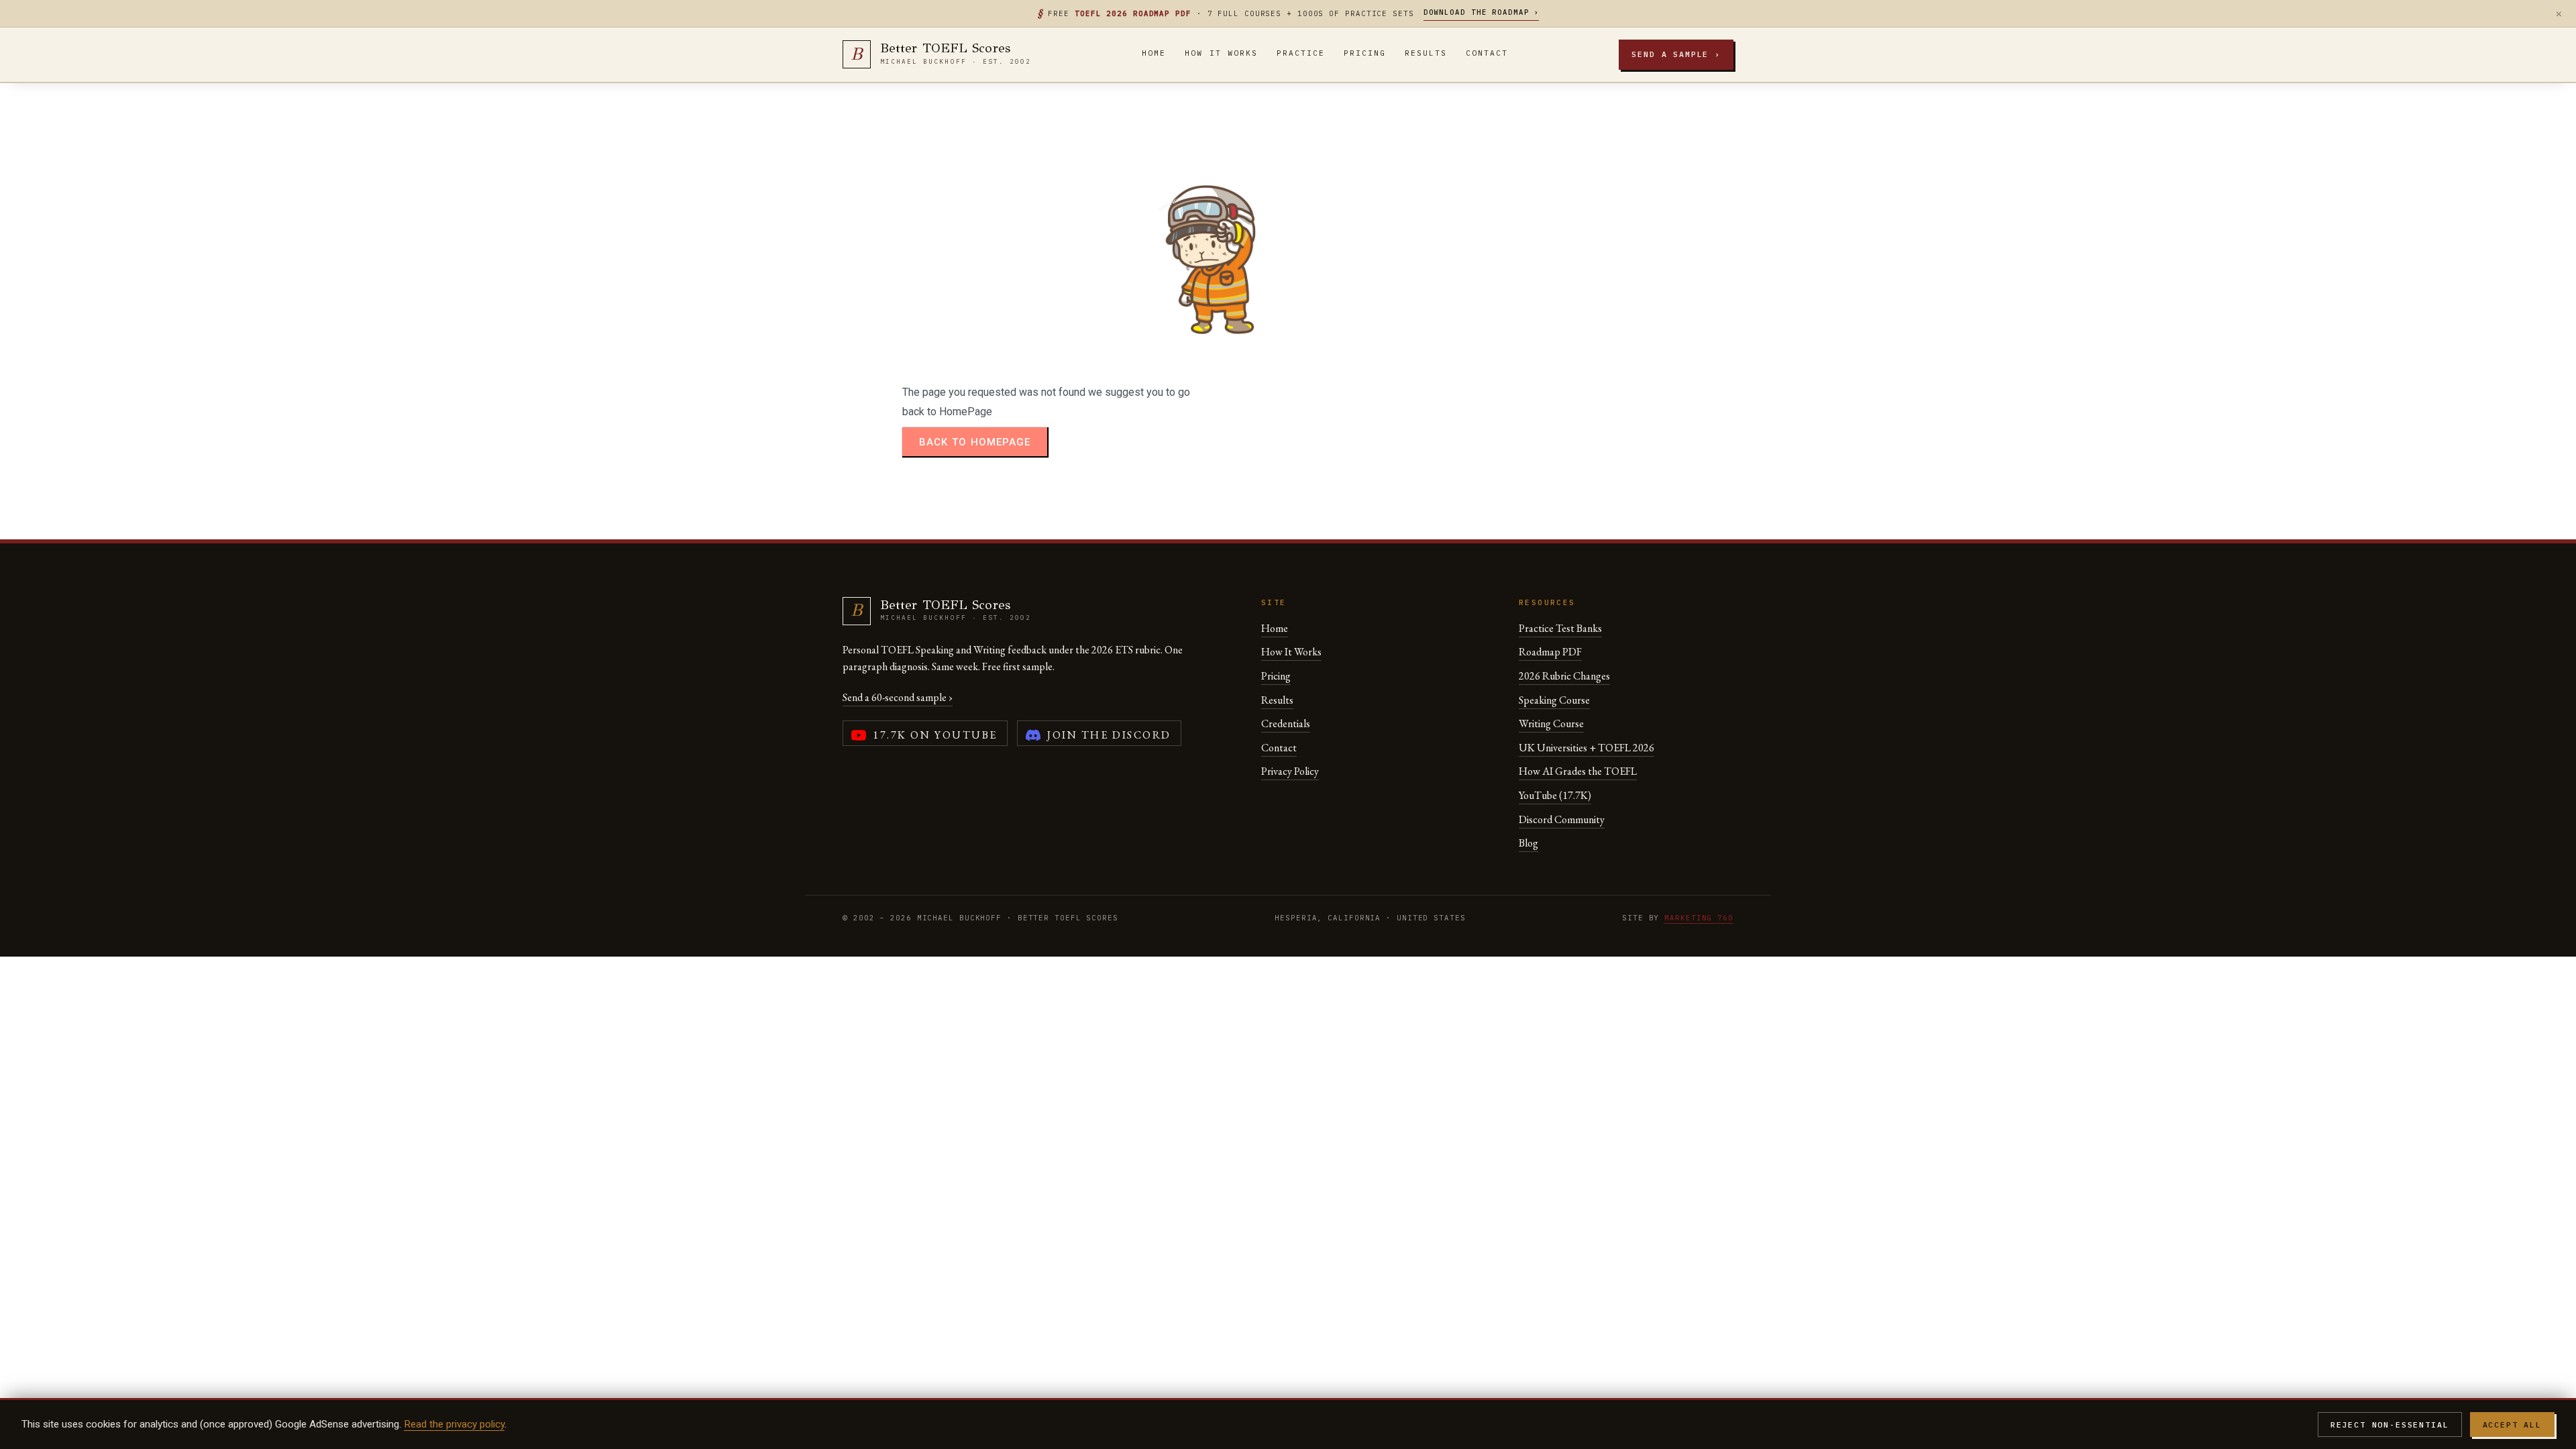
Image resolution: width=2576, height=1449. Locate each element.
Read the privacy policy (454, 1424)
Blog (1528, 843)
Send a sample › (1676, 54)
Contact (1487, 53)
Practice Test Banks (1560, 628)
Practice (1301, 53)
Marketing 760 (1699, 918)
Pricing (1365, 53)
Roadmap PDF (1550, 652)
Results (1426, 53)
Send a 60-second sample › (898, 697)
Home (1154, 53)
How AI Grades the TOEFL (1578, 771)
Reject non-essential (2390, 1425)
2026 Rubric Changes (1564, 676)
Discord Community (1562, 819)
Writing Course (1551, 723)
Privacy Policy (1290, 771)
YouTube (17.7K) (1555, 795)
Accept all (2512, 1425)
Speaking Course (1554, 700)
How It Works (1221, 53)
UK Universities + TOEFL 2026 (1587, 748)
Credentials (1286, 723)
